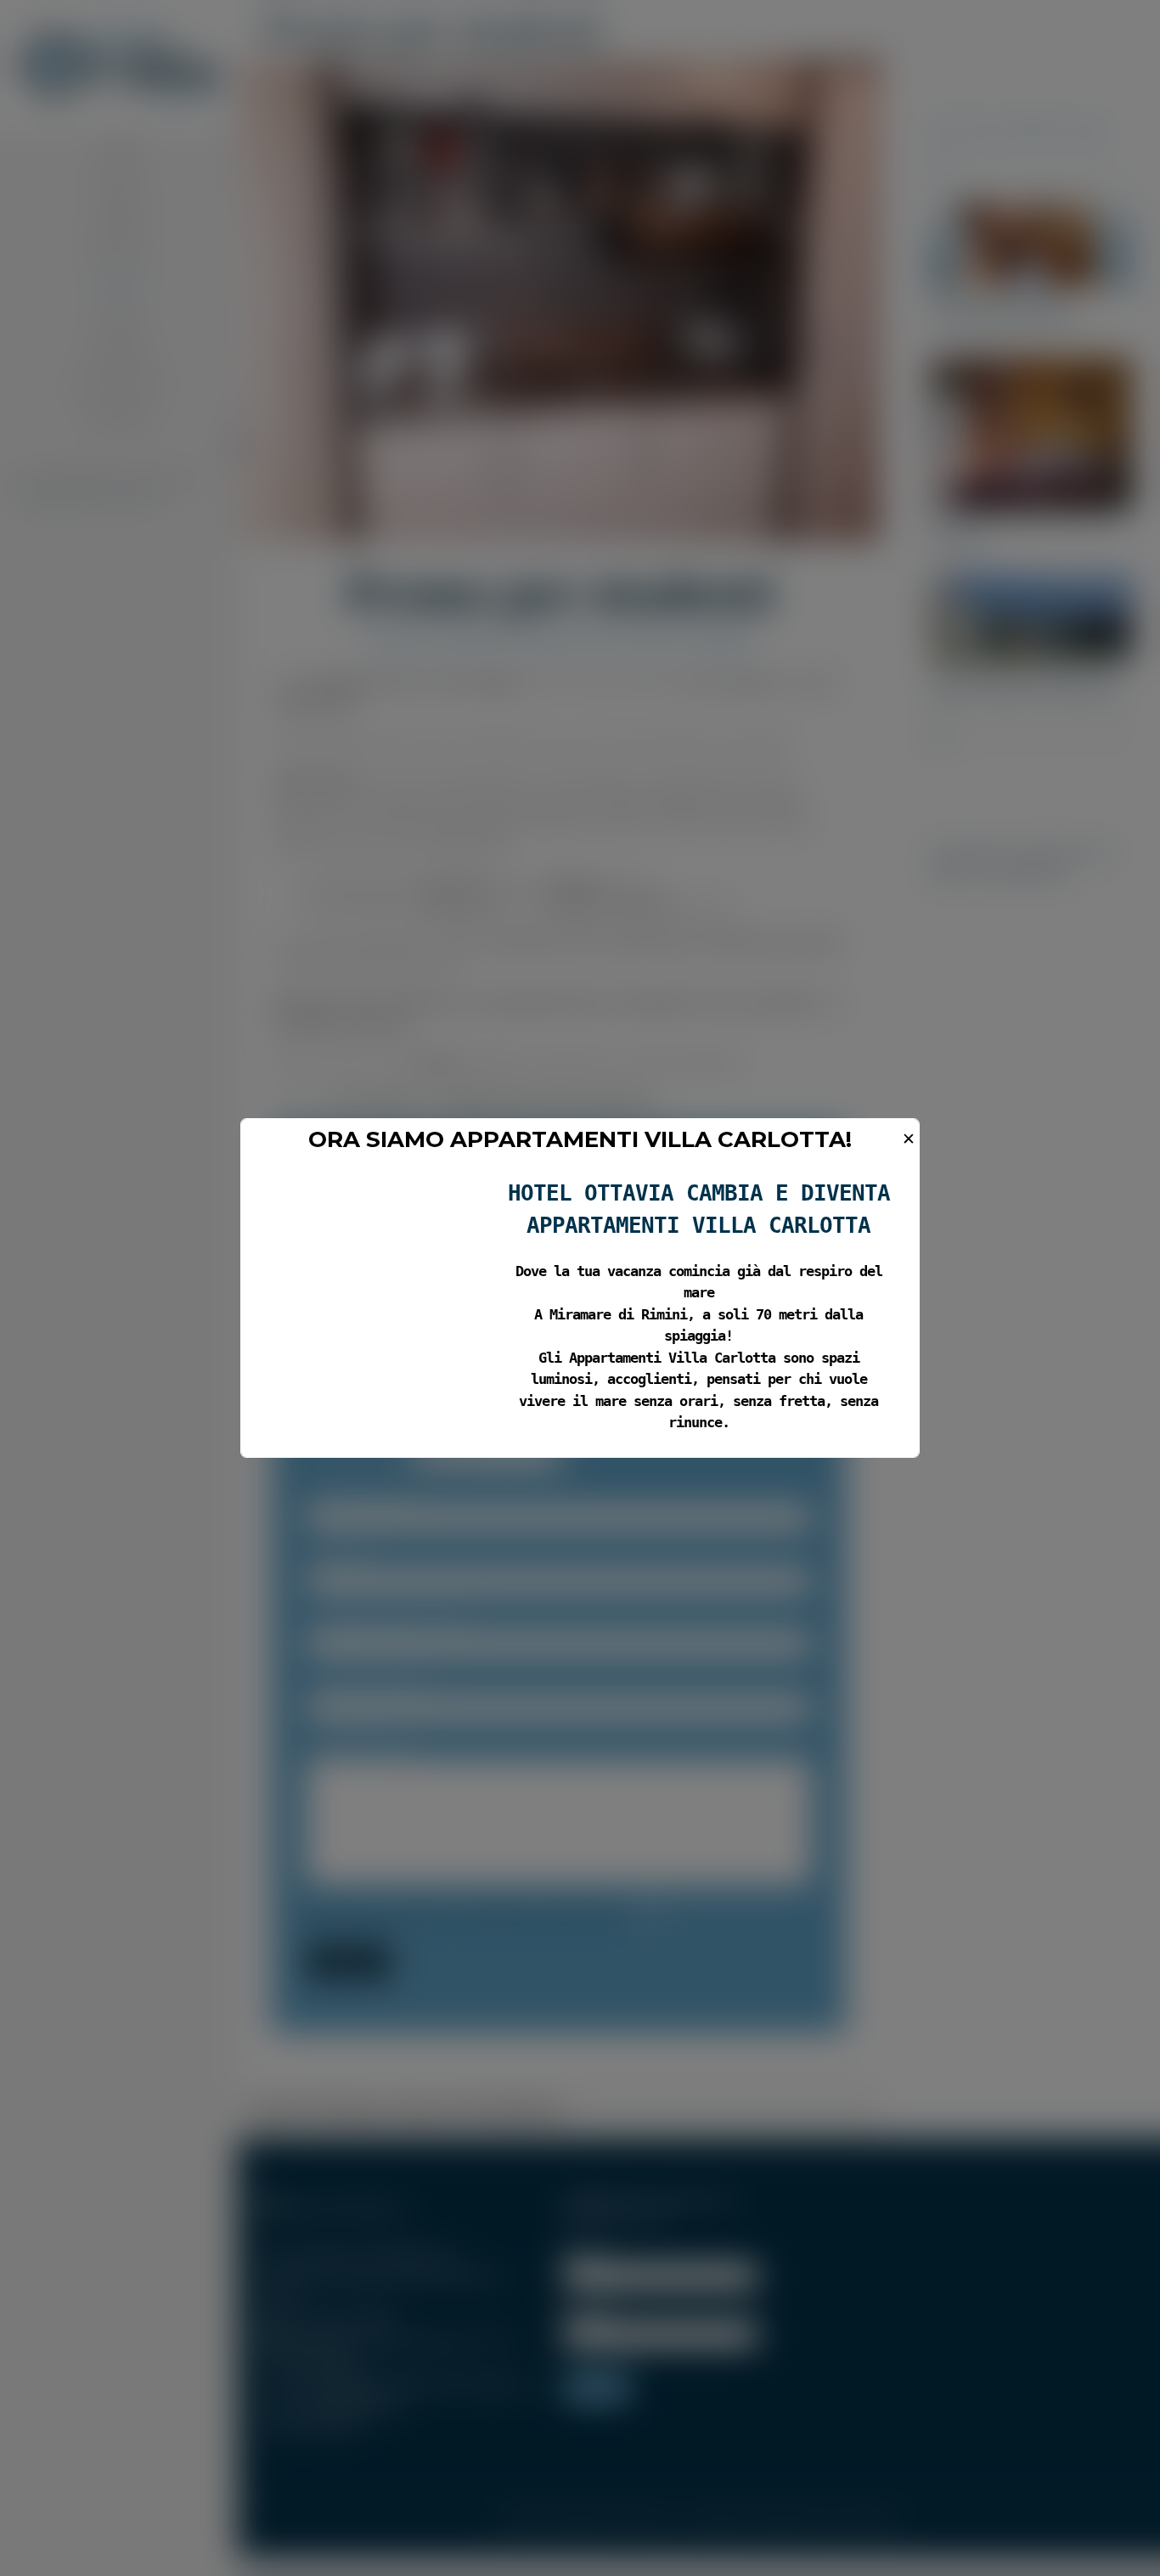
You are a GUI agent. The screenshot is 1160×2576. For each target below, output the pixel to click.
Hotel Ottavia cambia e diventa (699, 1193)
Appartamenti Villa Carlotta (698, 1225)
